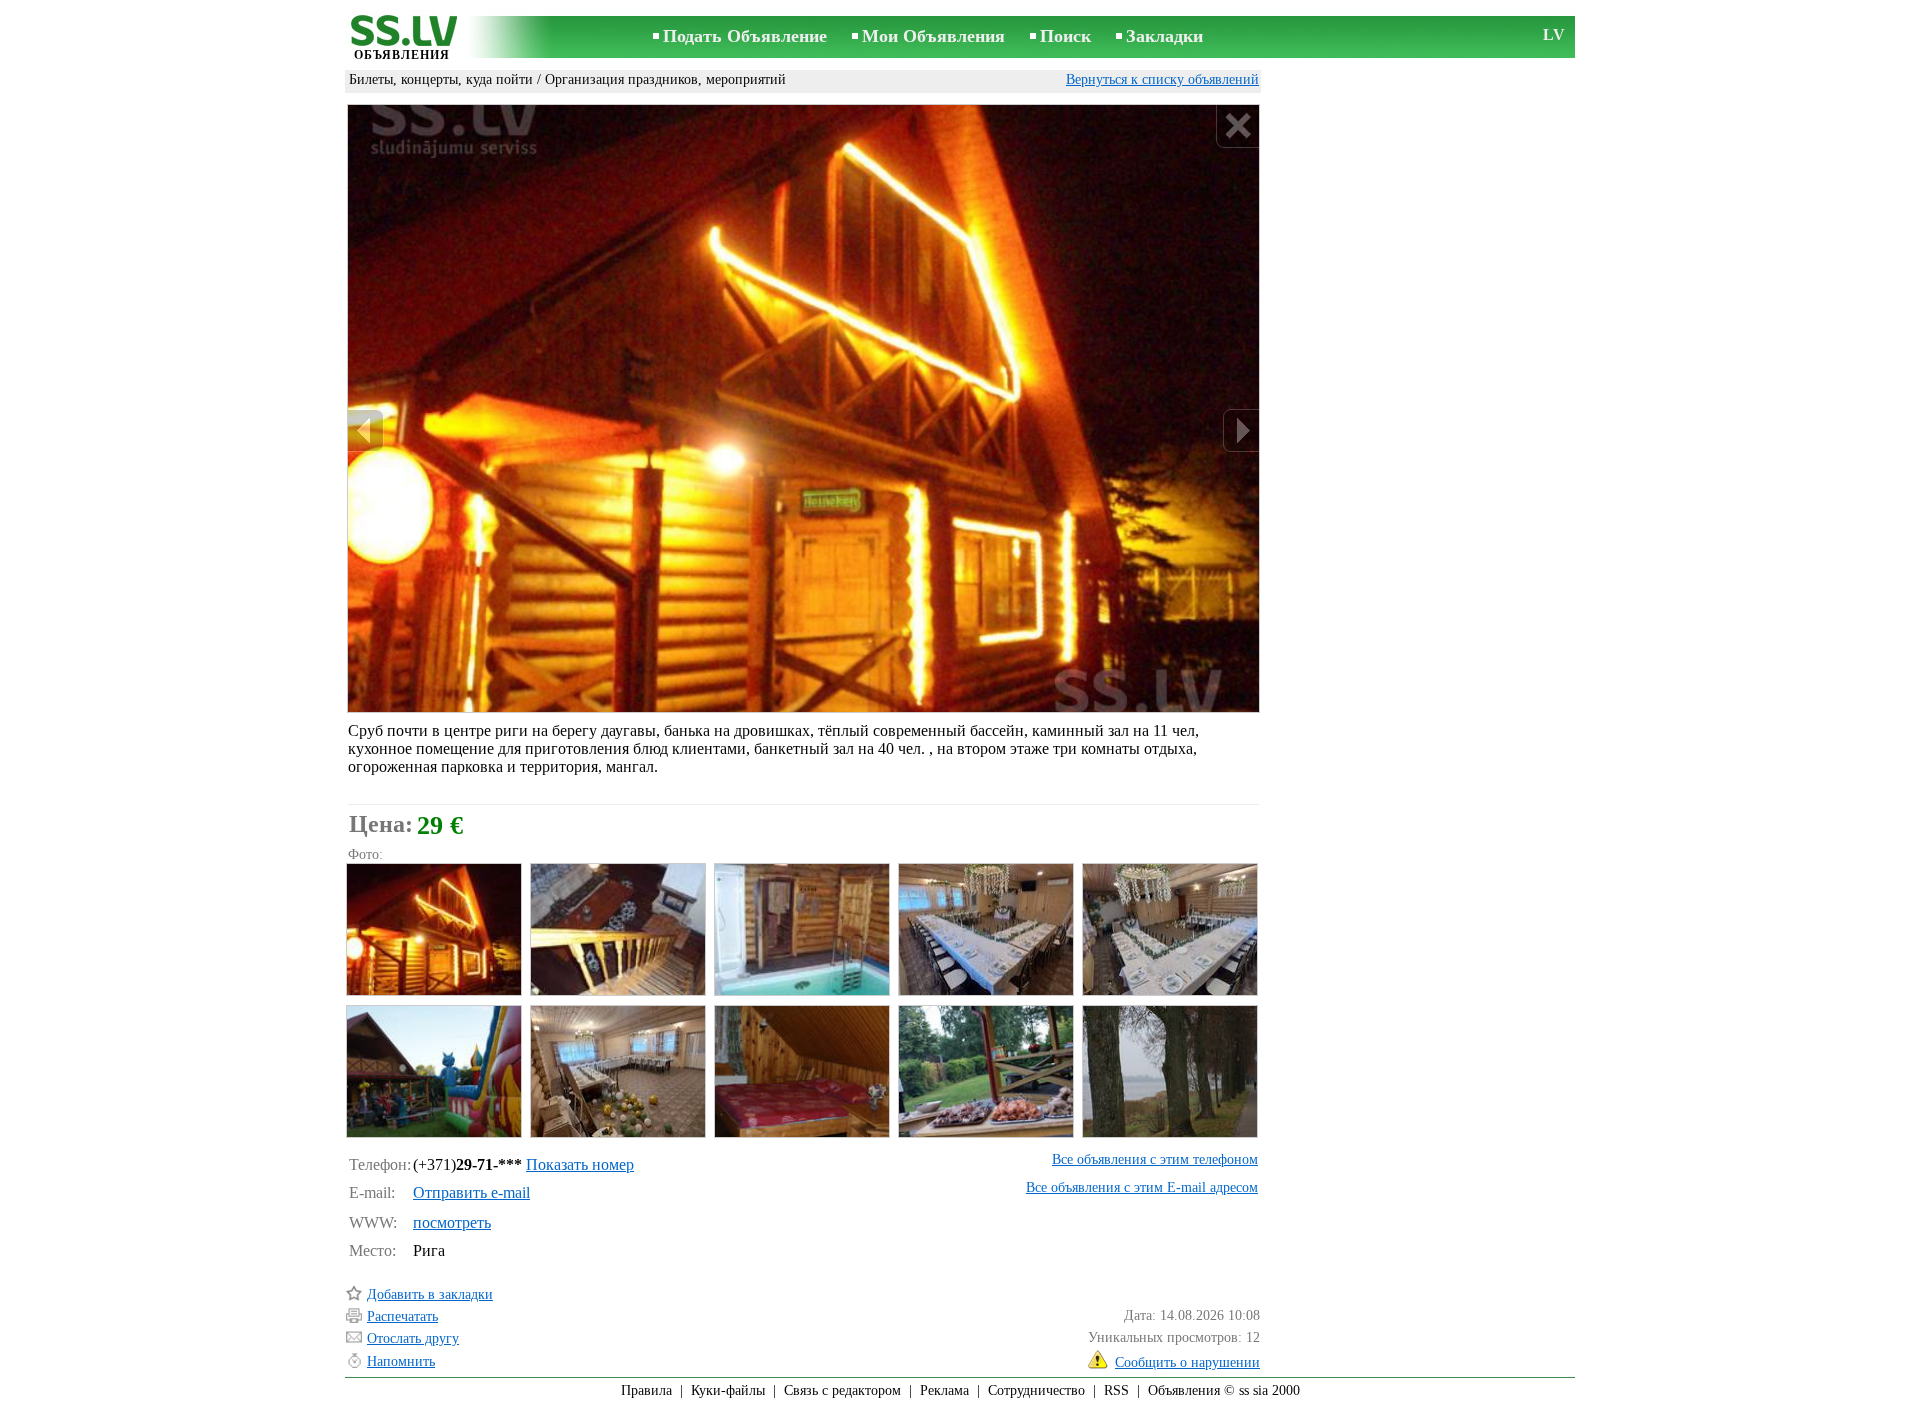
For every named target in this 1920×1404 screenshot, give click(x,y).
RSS (1116, 1390)
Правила (646, 1390)
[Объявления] (402, 38)
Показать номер (580, 1164)
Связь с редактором (842, 1390)
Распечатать (402, 1316)
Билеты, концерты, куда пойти (441, 79)
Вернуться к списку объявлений (1162, 79)
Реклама (944, 1390)
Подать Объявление (745, 36)
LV (1554, 34)
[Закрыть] (1237, 126)
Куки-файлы (728, 1390)
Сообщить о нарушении (1187, 1362)
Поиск (1065, 36)
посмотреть (452, 1222)
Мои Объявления (933, 36)
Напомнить (401, 1361)
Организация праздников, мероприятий (665, 79)
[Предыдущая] (366, 430)
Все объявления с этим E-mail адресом (1142, 1187)
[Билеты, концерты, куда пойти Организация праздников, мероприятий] (433, 929)
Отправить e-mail (471, 1192)
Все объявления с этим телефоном (1155, 1159)
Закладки (1164, 36)
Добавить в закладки (430, 1294)
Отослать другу (413, 1338)
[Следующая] (1241, 430)
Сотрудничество (1036, 1390)
